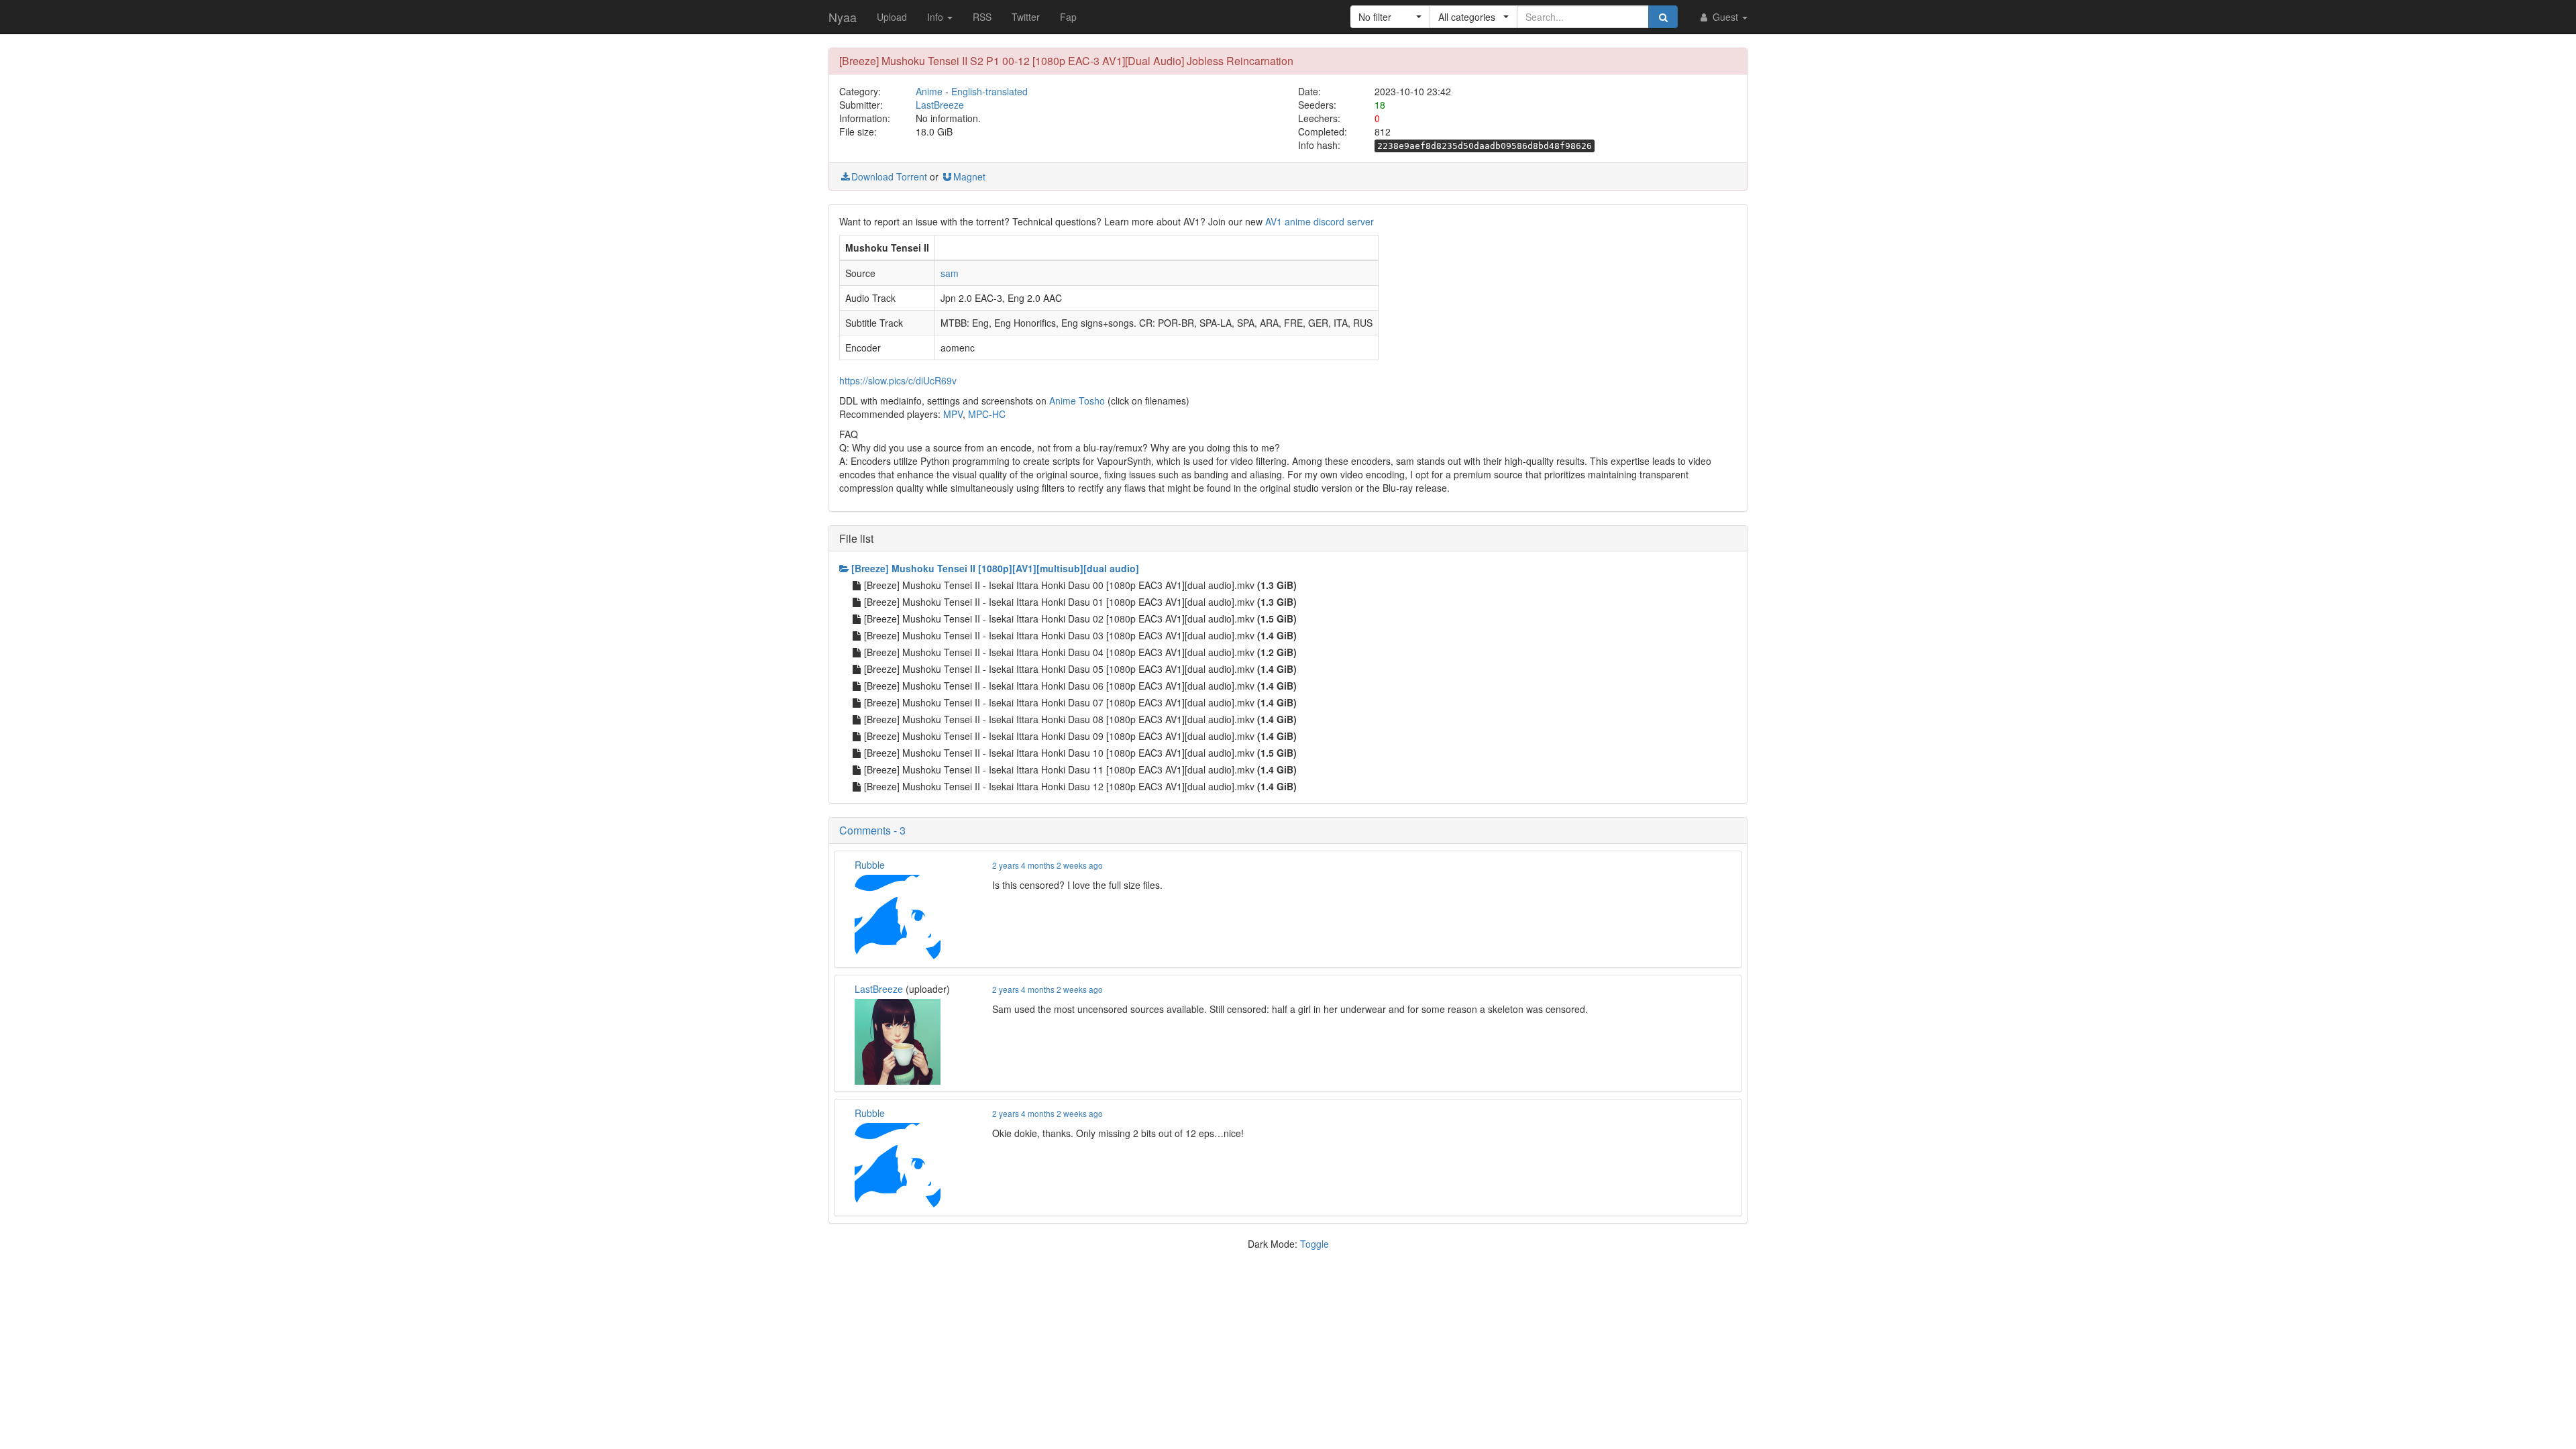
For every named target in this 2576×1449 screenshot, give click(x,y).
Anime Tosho (1077, 400)
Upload (892, 17)
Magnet (969, 176)
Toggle (1314, 1244)
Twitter (1026, 17)
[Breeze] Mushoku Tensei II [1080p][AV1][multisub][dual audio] (995, 568)
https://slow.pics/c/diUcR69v (898, 380)
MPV (953, 414)
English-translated (989, 91)
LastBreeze (940, 105)
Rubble (870, 865)
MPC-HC (987, 414)
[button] (1390, 17)
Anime (929, 91)
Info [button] (936, 17)
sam (950, 273)
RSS (982, 17)
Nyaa (843, 17)
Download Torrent (889, 176)
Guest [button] (1725, 17)
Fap (1068, 17)
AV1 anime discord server (1320, 221)
